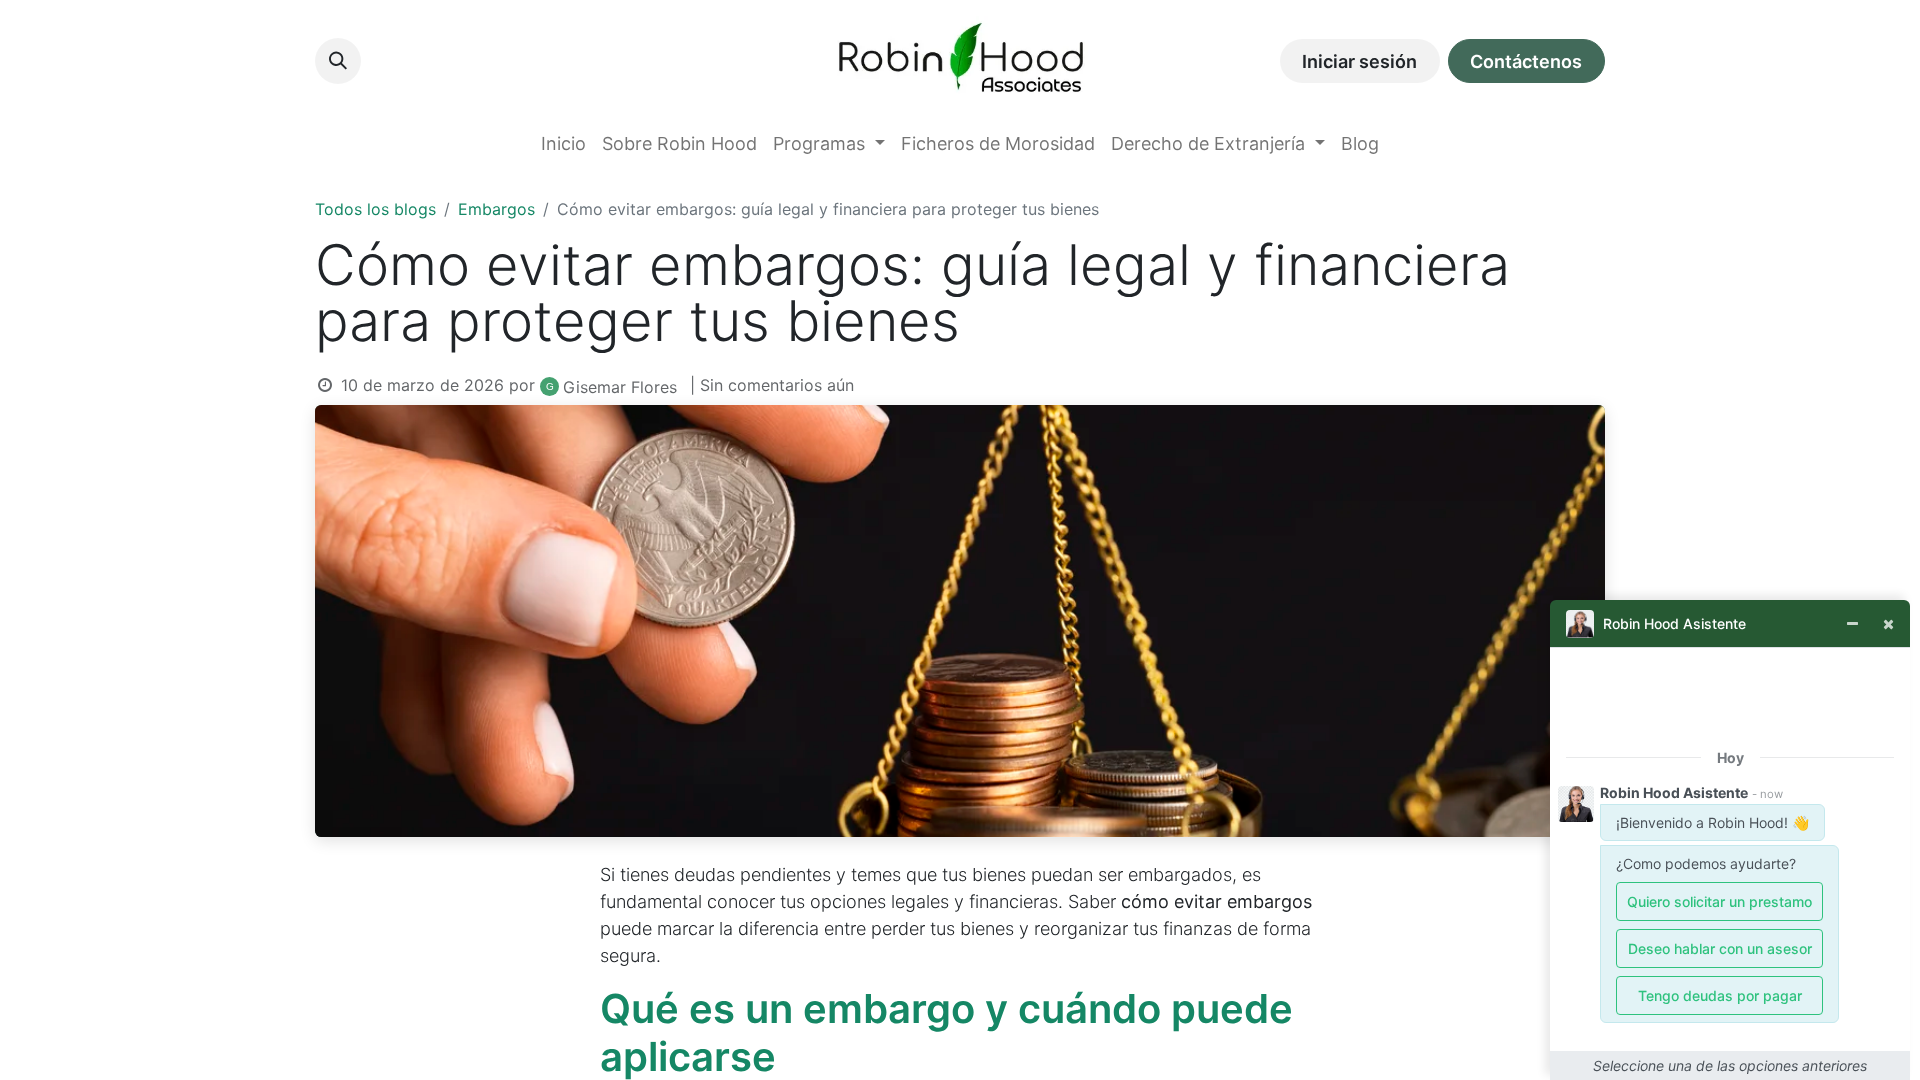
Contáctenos (1526, 61)
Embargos (496, 209)
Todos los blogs (375, 209)
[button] (338, 61)
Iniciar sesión (1359, 61)
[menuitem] (563, 143)
